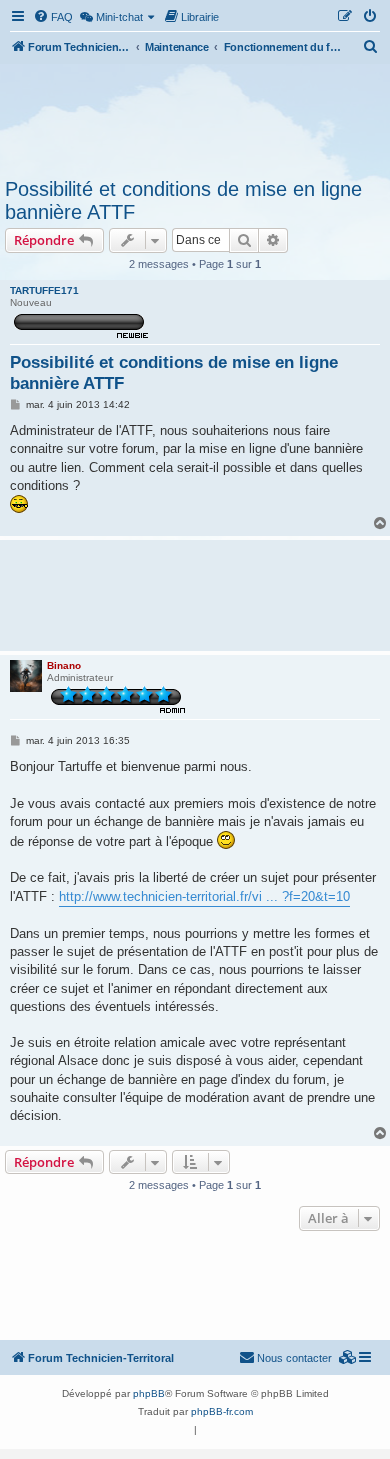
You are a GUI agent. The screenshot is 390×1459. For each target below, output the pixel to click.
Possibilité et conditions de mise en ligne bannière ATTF (183, 200)
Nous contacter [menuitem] (294, 1358)
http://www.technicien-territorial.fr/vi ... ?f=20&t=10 (204, 896)
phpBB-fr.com (222, 1411)
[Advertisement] (195, 118)
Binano (64, 665)
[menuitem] (53, 17)
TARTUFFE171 (44, 290)
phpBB (149, 1393)
